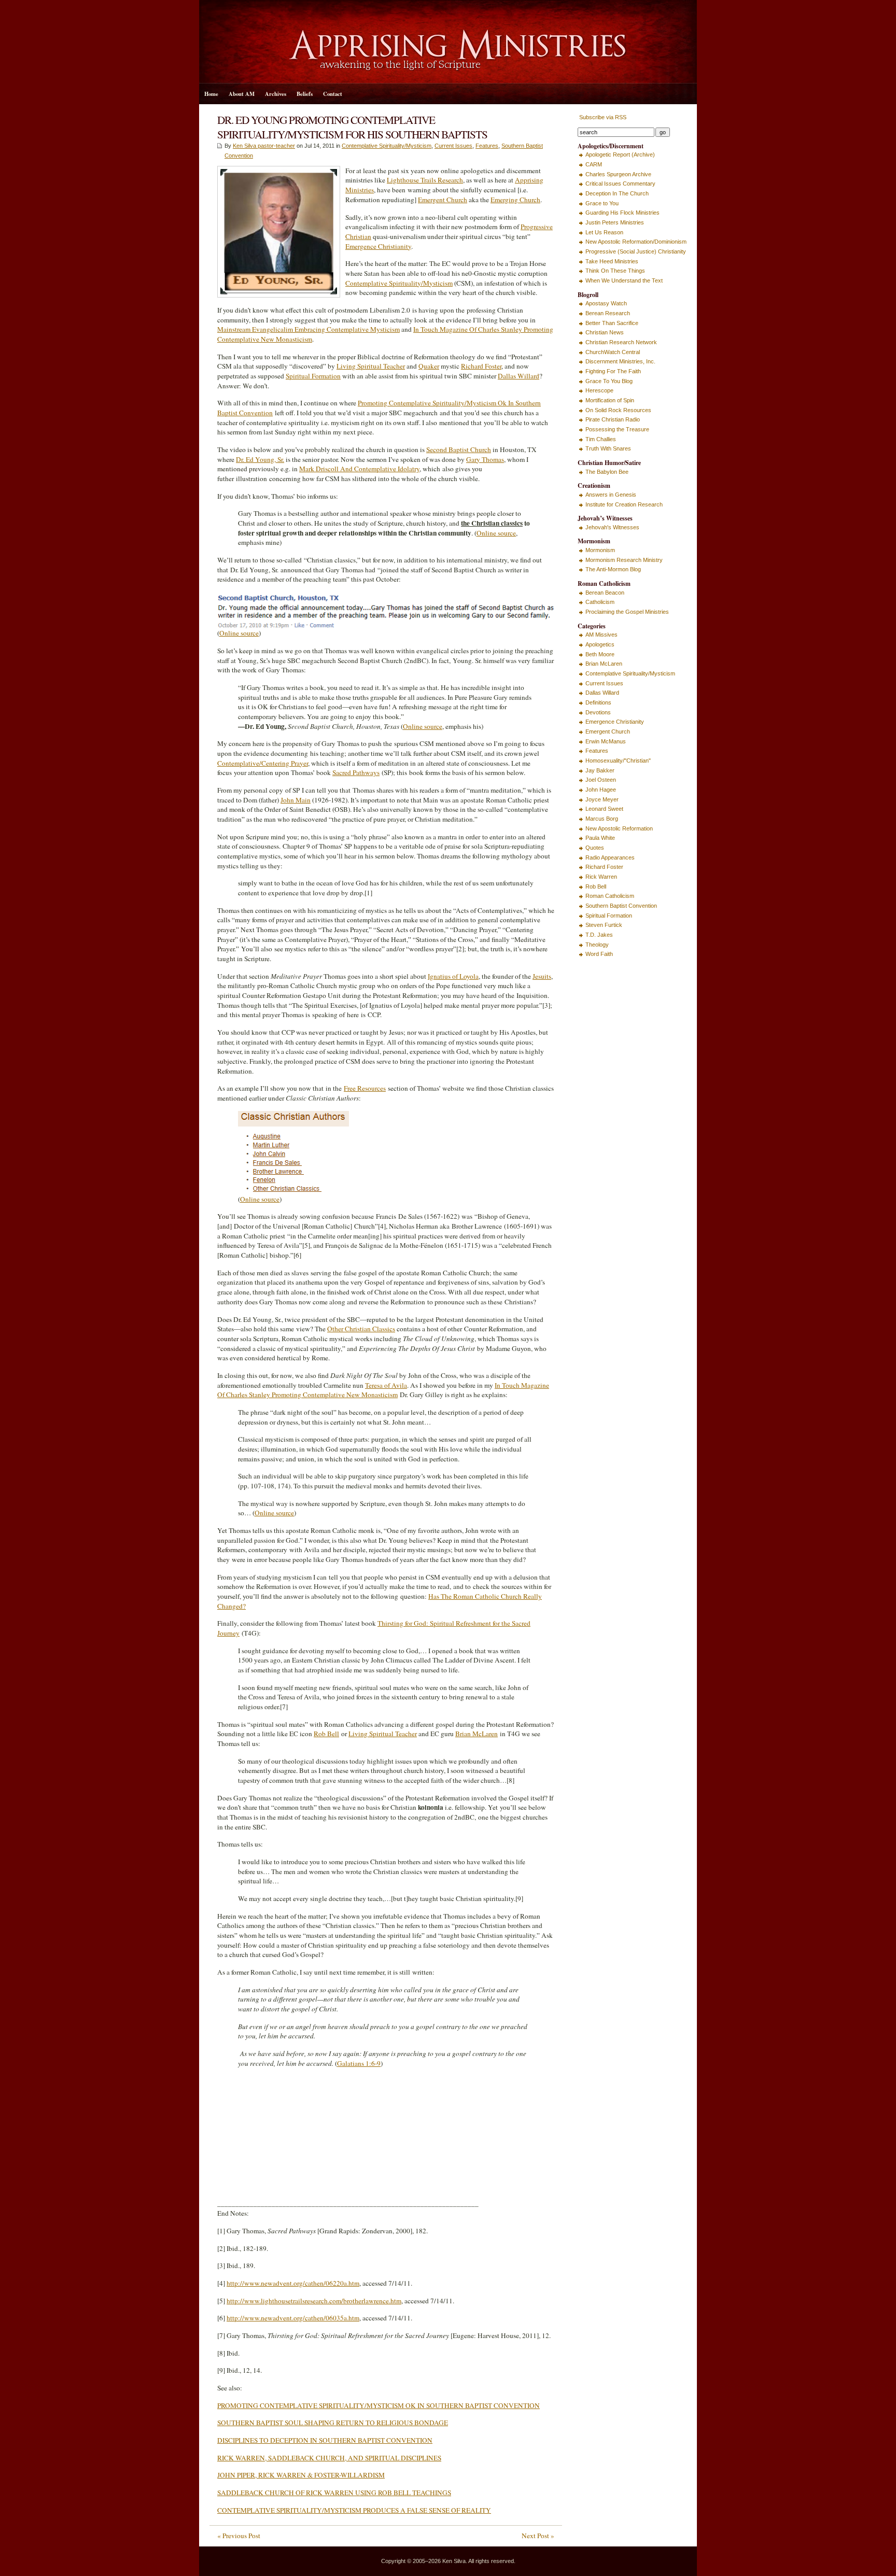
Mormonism (600, 550)
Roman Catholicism (610, 896)
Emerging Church (515, 200)
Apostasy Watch (606, 303)
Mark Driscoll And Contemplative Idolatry (359, 469)
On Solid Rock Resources (618, 410)
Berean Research (608, 313)
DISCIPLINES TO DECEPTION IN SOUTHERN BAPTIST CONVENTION (325, 2440)
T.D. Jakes (599, 935)
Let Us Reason (604, 232)
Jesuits (542, 976)
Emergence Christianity (378, 246)
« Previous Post (239, 2536)
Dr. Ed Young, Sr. (260, 459)
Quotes (595, 848)
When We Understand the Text (624, 280)
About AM (242, 94)
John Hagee (601, 790)
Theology (597, 945)
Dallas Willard (519, 376)
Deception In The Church (617, 193)
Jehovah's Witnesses (612, 527)
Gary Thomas (485, 459)
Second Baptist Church (459, 449)
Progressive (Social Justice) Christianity (636, 251)
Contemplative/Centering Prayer (263, 763)
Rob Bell (326, 1734)
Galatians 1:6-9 (359, 2063)
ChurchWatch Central (613, 352)
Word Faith (599, 954)
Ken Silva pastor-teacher (264, 146)
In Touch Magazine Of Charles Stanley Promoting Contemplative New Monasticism (383, 1390)
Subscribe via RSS (602, 117)
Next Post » (538, 2536)
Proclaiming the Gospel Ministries (627, 612)
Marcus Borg (602, 819)
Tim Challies (601, 439)
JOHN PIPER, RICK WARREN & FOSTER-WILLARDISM (301, 2475)
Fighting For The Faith (613, 371)
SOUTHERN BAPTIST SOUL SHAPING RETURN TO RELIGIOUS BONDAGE (333, 2423)
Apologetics (600, 644)
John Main (296, 800)
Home (211, 94)
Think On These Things (615, 271)
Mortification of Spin (610, 400)
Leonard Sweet (604, 809)
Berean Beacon (605, 593)
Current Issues (453, 146)
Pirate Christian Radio (613, 419)
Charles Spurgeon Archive (618, 174)
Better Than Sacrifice (612, 323)
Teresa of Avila (386, 1385)
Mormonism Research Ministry (624, 560)
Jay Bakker (600, 770)
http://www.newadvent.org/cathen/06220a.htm (293, 2283)
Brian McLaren (477, 1734)
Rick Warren (601, 877)
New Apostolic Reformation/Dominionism (636, 242)
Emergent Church (443, 200)
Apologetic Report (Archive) (620, 154)
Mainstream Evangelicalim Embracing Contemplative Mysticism (309, 329)
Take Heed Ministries (612, 261)
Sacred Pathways (356, 772)
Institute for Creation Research (624, 504)
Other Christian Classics (361, 1329)
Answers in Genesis (611, 495)
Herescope (599, 390)
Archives (276, 94)
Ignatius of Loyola (453, 976)
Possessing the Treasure (617, 429)
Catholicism (600, 602)
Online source (496, 533)
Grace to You (602, 203)
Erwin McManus (606, 741)
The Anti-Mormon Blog (613, 569)
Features (487, 146)
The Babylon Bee (607, 472)
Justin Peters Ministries (615, 222)
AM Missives (601, 635)
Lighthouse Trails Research (425, 180)
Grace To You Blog (609, 381)
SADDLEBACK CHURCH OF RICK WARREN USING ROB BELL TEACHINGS (334, 2493)
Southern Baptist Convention (621, 906)
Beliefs (305, 94)
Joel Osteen (601, 780)
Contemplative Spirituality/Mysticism (387, 146)
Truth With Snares (608, 448)
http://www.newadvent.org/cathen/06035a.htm (293, 2318)
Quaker (429, 366)
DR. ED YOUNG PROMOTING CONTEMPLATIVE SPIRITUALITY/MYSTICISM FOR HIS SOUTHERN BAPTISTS (352, 127)
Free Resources (365, 1088)
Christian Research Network (621, 342)
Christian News (605, 332)
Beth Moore (600, 654)
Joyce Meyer (602, 799)
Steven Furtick (604, 925)
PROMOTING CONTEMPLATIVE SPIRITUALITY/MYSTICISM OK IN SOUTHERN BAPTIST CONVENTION (379, 2405)
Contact (333, 94)
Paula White (600, 838)
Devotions (598, 712)
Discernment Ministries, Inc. (620, 361)
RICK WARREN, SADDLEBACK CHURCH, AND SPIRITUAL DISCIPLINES (329, 2458)
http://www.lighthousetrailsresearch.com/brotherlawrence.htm (314, 2301)
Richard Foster (481, 366)
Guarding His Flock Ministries (622, 213)
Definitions (598, 702)
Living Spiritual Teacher (371, 366)
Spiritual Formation (313, 376)
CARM (594, 164)
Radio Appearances (610, 857)
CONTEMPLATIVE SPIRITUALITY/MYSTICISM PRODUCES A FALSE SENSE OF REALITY (354, 2510)
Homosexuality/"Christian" (618, 761)
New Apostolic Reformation (619, 828)
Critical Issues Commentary (620, 184)
